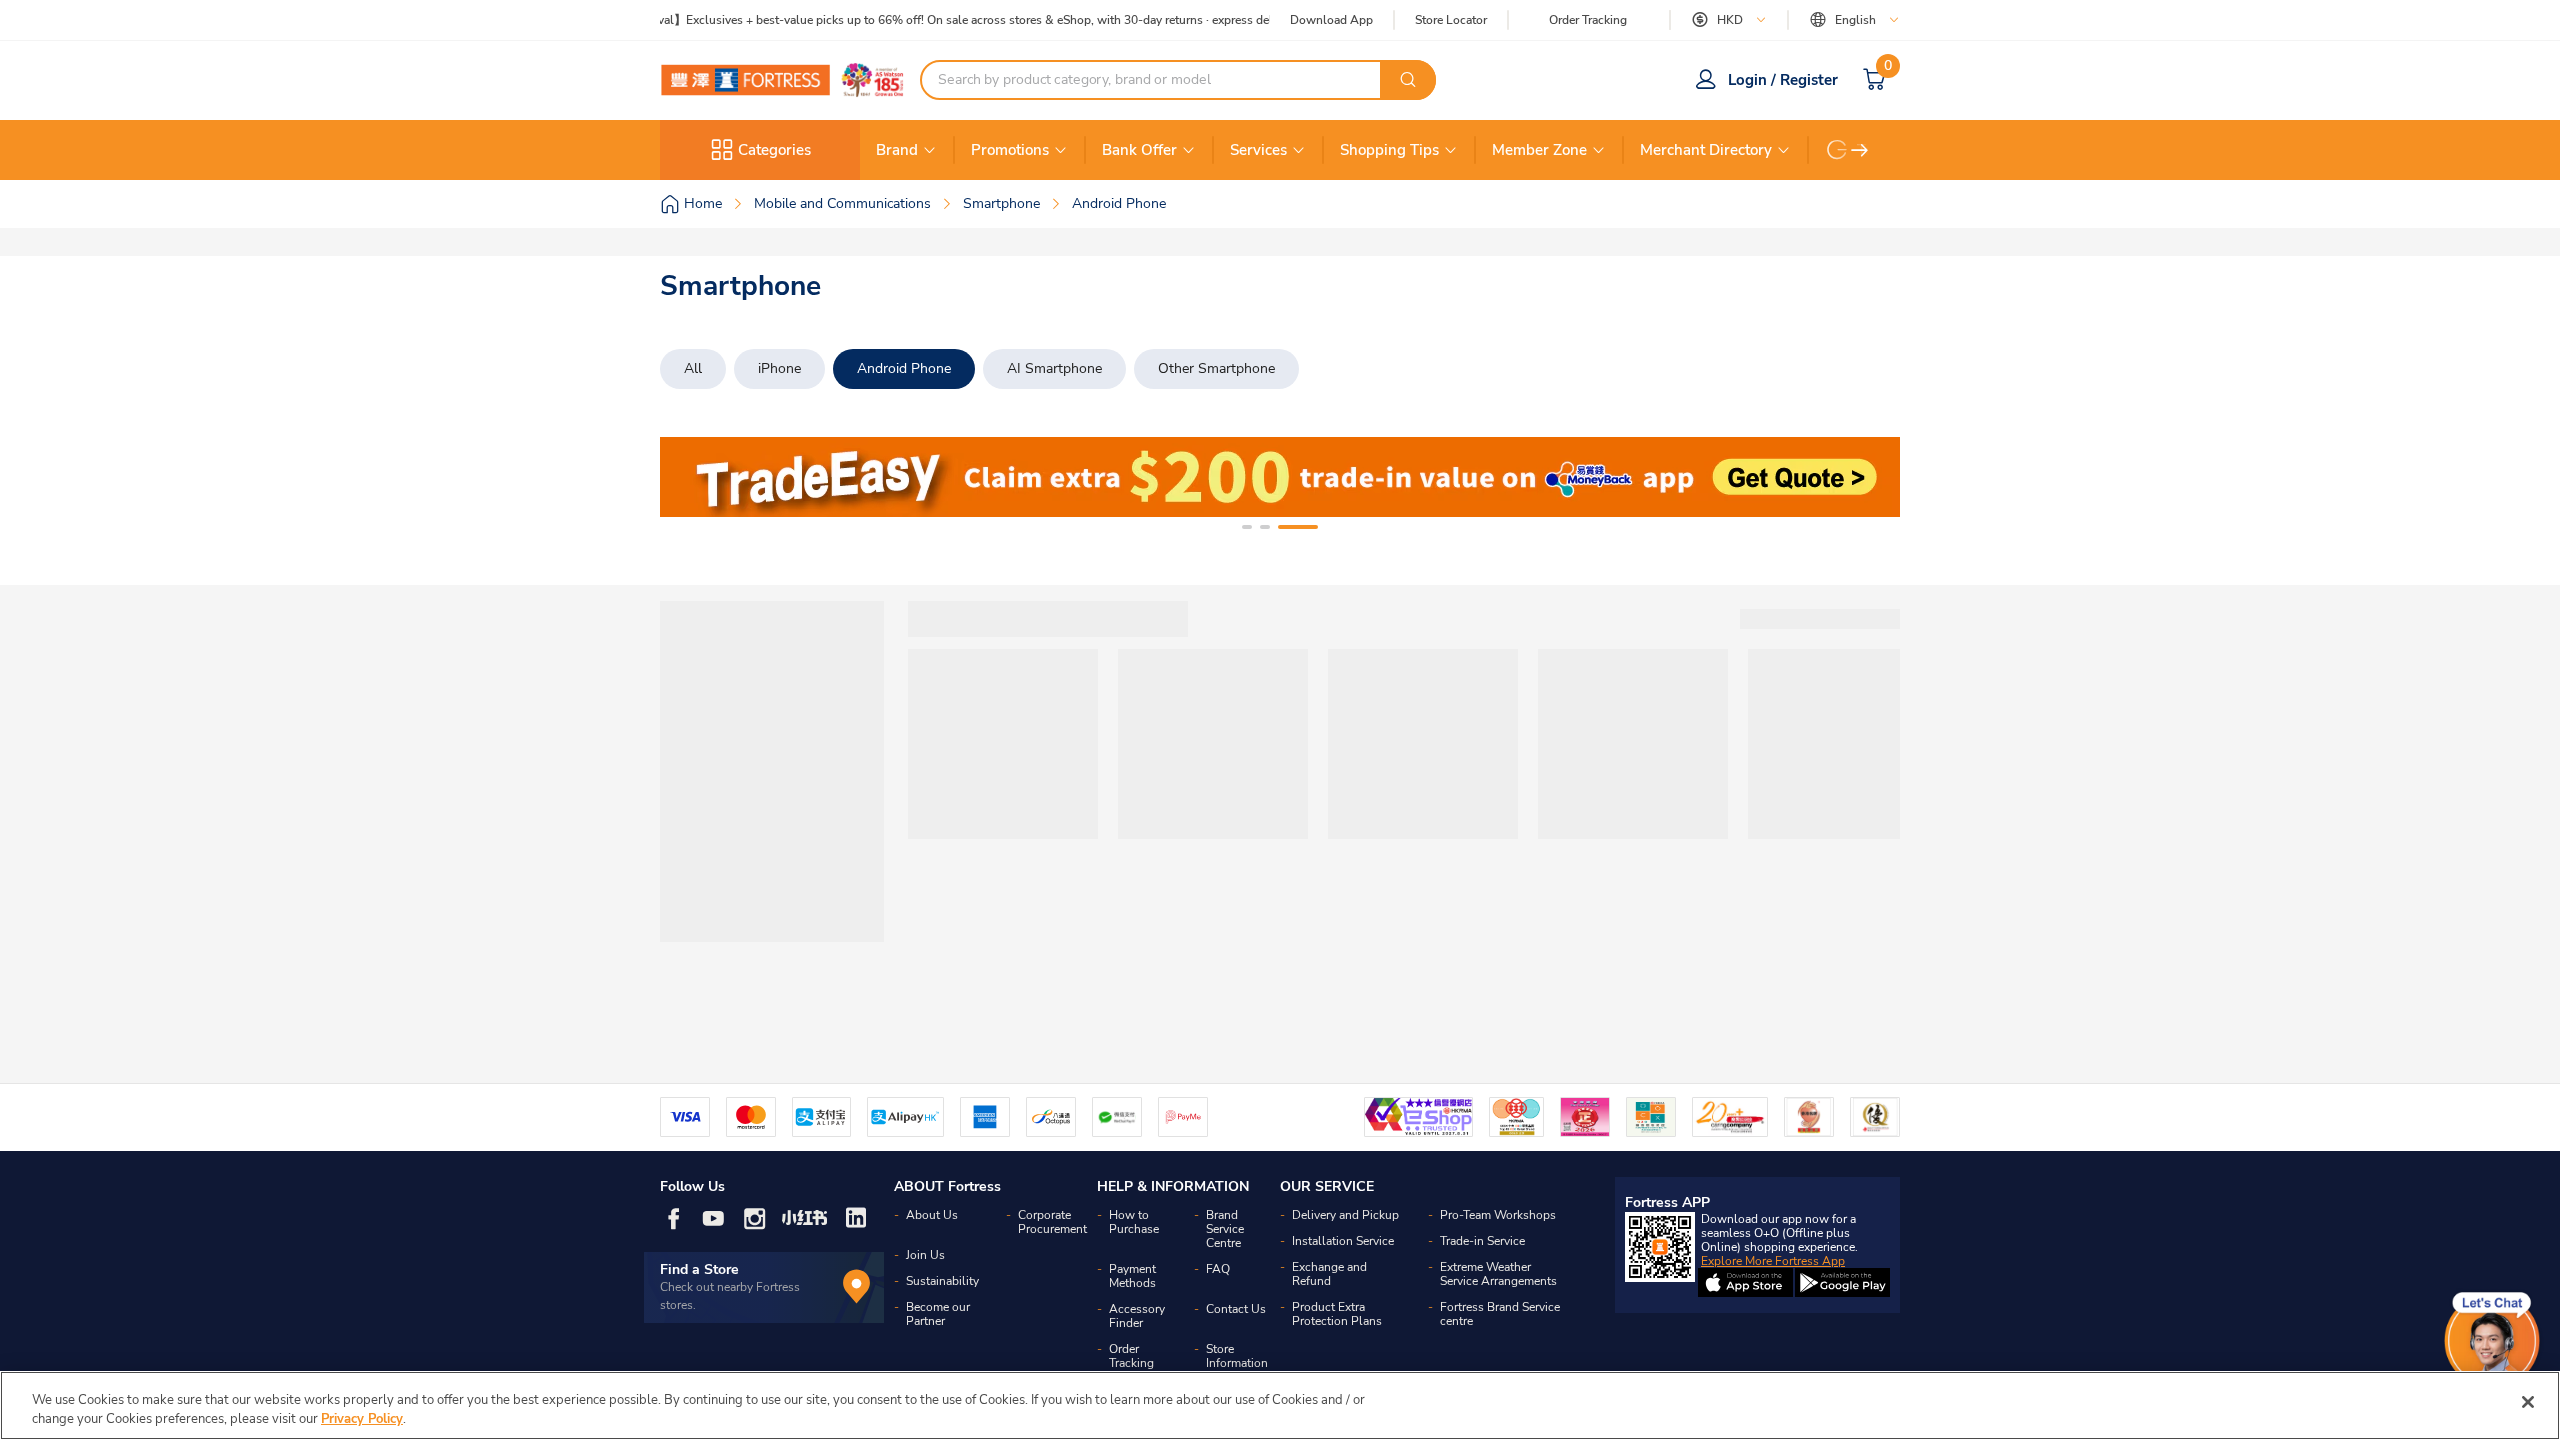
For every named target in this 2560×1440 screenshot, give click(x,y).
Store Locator (1451, 20)
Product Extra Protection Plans (1337, 1314)
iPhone (779, 368)
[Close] (2528, 1402)
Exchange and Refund (1329, 1274)
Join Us (925, 1255)
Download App (1331, 20)
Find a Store (699, 1269)
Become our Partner (938, 1314)
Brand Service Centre (1225, 1229)
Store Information (1237, 1356)
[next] (1860, 150)
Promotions (1010, 150)
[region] (1280, 1405)
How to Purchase (1134, 1222)
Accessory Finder (1137, 1316)
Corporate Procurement (1052, 1222)
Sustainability (942, 1281)
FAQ (1218, 1269)
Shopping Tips (1389, 150)
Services (1258, 150)
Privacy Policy (362, 1419)
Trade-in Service (1482, 1241)
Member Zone (1539, 150)
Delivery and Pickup (1345, 1215)
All (693, 368)
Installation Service (1343, 1241)
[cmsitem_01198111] (1280, 477)
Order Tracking (1588, 20)
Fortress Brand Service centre (1500, 1314)
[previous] (693, 477)
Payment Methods (1132, 1276)
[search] (1408, 80)
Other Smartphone (1216, 368)
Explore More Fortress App (1773, 1261)
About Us (932, 1215)
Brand (897, 150)
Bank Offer (1139, 150)
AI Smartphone (1054, 368)
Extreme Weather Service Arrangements (1498, 1274)
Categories (774, 150)
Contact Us (1236, 1309)
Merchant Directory (1706, 150)
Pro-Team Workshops (1498, 1215)
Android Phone (904, 368)
